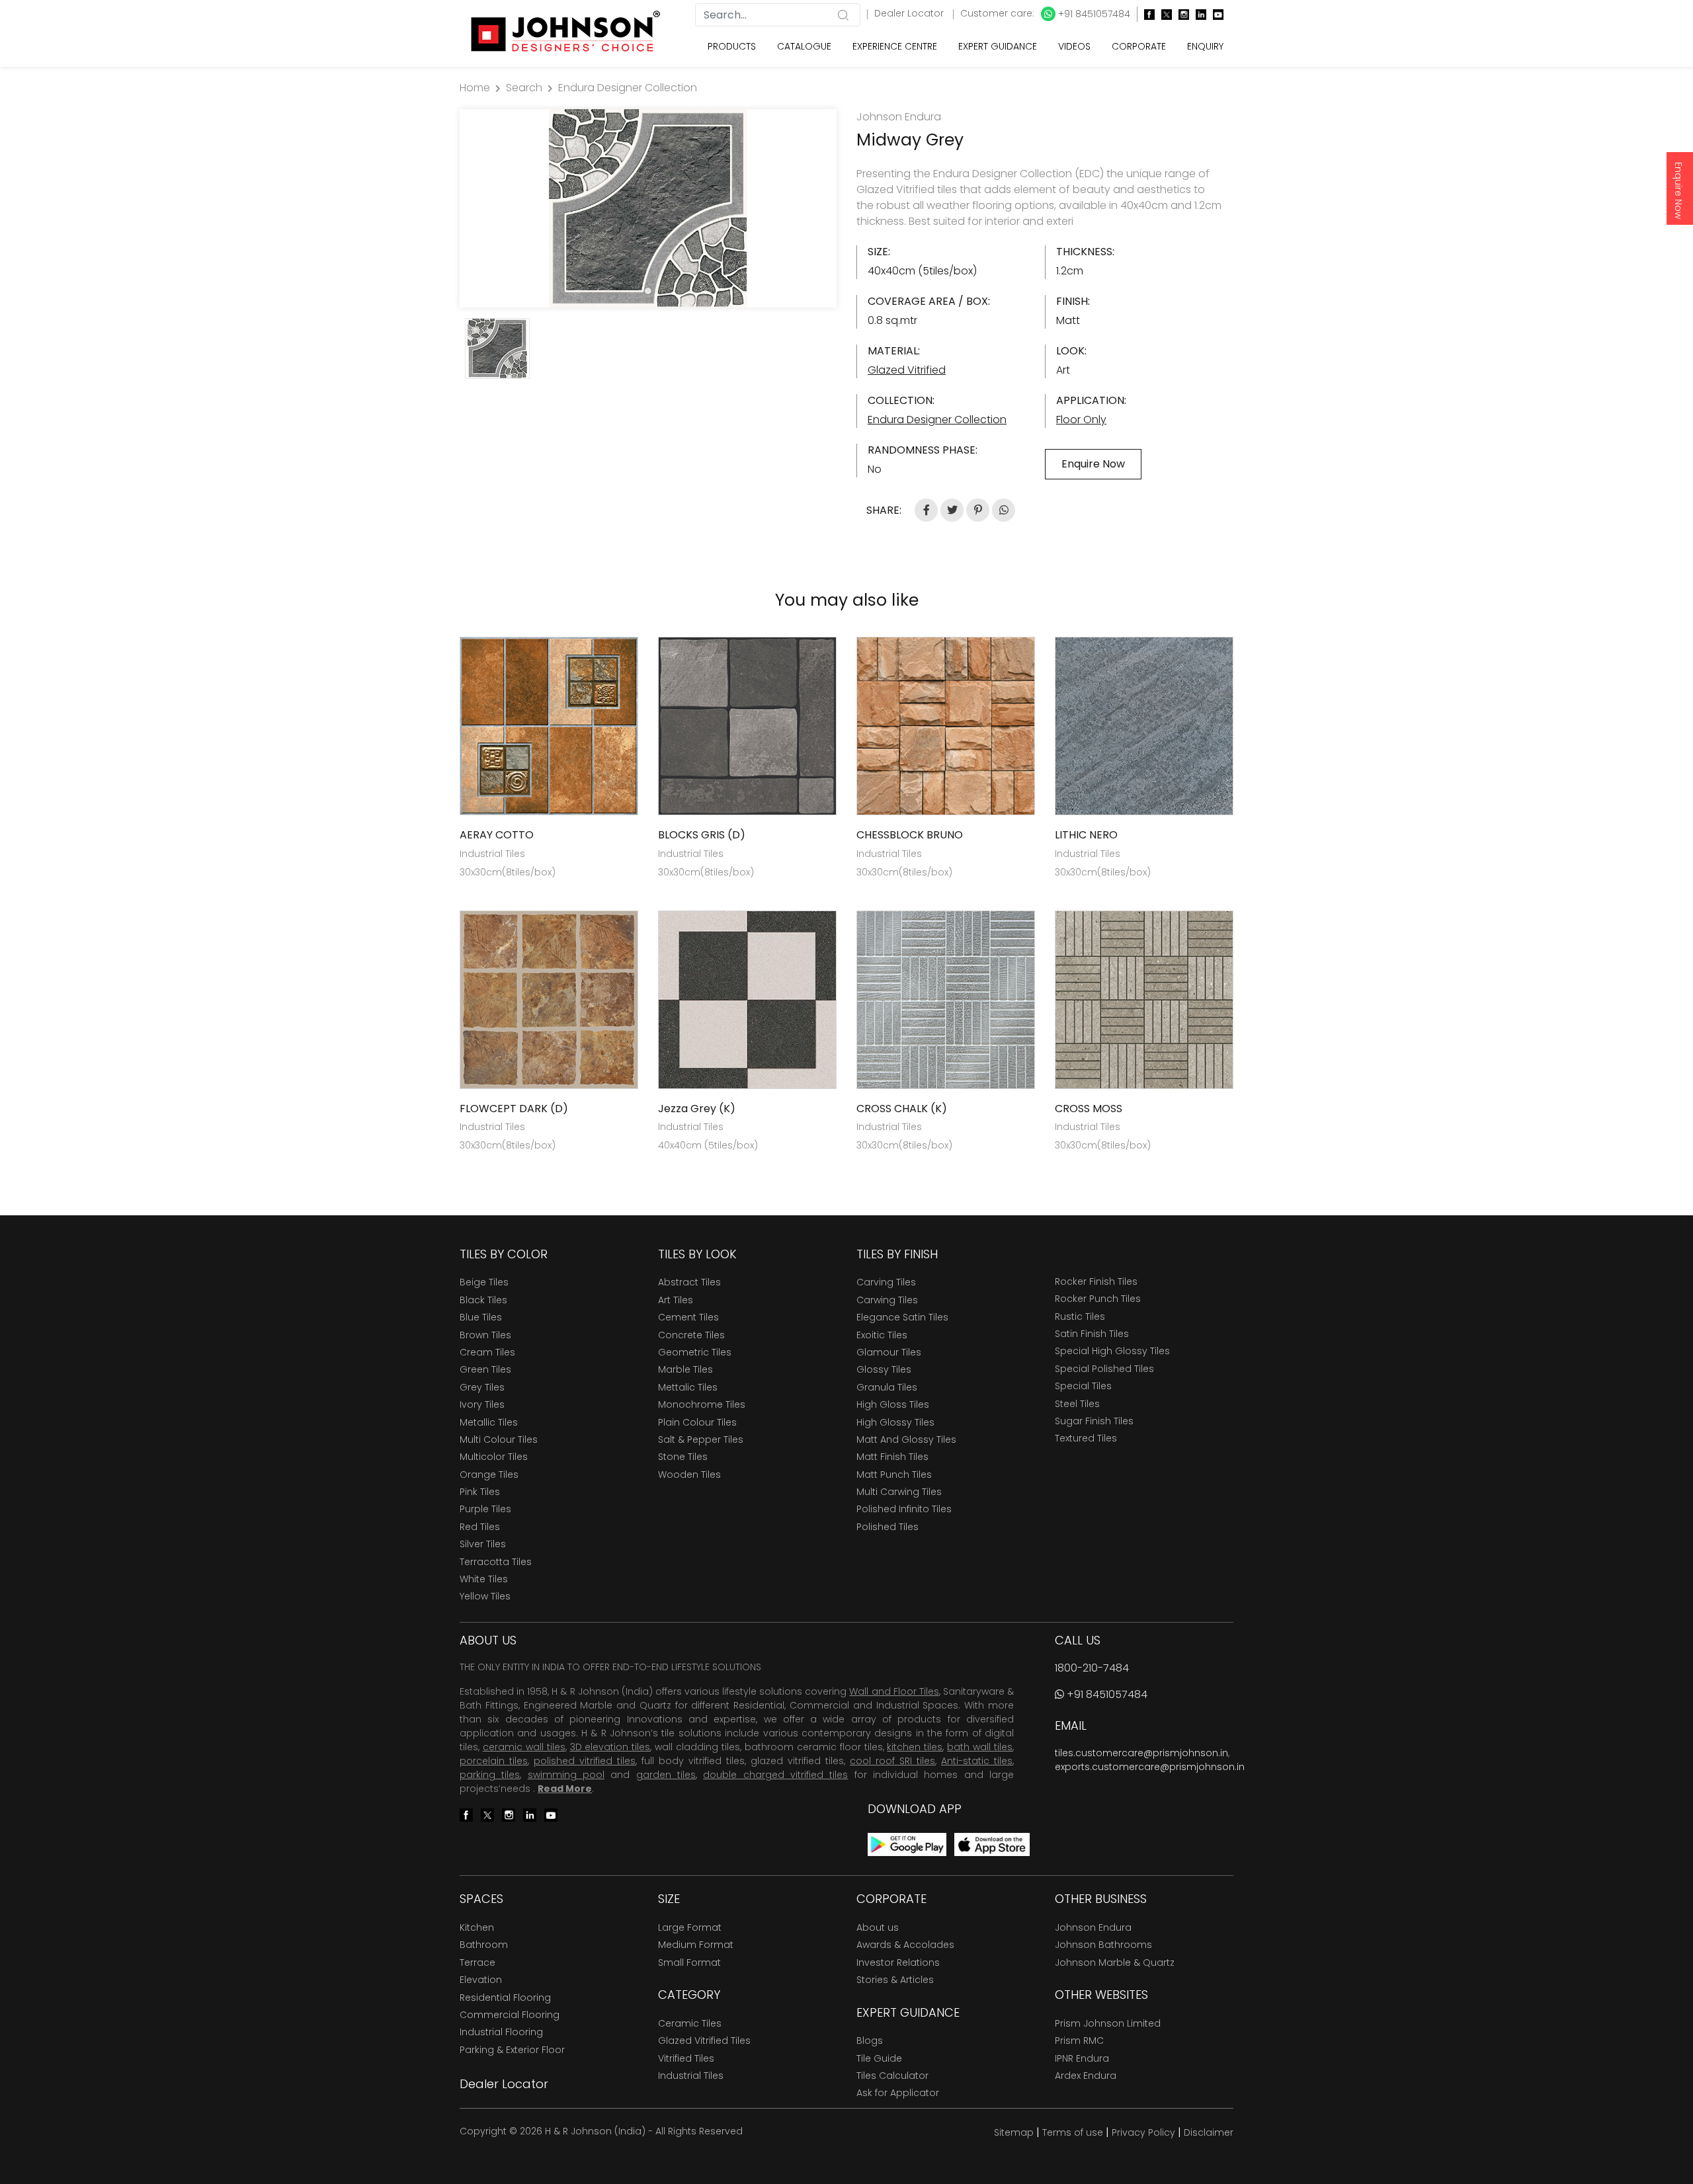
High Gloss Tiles (893, 1404)
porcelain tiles (494, 1761)
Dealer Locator (910, 13)
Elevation (481, 1980)
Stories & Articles (895, 1980)
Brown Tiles (485, 1335)
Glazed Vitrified (907, 370)
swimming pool (566, 1775)
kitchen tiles (915, 1747)
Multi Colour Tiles (499, 1439)
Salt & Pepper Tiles (701, 1439)
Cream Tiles (487, 1352)
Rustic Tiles (1080, 1316)
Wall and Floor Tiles (894, 1691)
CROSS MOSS (1089, 1109)
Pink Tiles (480, 1492)
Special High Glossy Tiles (1112, 1351)
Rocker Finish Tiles (1096, 1281)
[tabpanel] (648, 208)
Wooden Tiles (689, 1475)
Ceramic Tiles (690, 2023)
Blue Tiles (481, 1317)
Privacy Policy (1143, 2132)
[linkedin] (1198, 14)
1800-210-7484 (1092, 1668)
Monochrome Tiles (702, 1404)
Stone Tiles (683, 1457)
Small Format (689, 1962)
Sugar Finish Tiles (1094, 1421)
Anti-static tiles (977, 1761)
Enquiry (1205, 46)
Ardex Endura (1086, 2076)
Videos (1074, 46)
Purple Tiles (485, 1509)
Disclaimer (1209, 2132)
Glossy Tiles (884, 1369)
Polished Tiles (888, 1527)
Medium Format (696, 1945)
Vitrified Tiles (686, 2058)
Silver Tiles (483, 1544)
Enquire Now (1678, 190)
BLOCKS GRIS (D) (702, 835)
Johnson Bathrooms (1103, 1945)
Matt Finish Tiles (892, 1457)
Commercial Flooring (510, 2015)
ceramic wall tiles (524, 1747)
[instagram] (1180, 14)
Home (475, 88)
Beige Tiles (484, 1282)
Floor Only (1081, 420)
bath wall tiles (980, 1747)
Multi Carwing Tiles (899, 1492)
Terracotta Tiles (496, 1562)
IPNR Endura (1082, 2058)
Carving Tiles (886, 1282)
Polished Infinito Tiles (904, 1509)
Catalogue (804, 46)
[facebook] (1146, 14)
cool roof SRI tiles (892, 1761)
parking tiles (490, 1775)
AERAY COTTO (497, 835)
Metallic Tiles (489, 1422)
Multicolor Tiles (494, 1457)
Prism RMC (1079, 2041)
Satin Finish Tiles (1092, 1334)
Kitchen (477, 1927)
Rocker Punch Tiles (1098, 1299)
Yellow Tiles (485, 1596)
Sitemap (1014, 2132)
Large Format (690, 1927)
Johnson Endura (1093, 1927)
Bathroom (484, 1945)
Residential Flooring (505, 1998)
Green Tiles (485, 1369)
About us (878, 1927)
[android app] (907, 1844)
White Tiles (484, 1579)
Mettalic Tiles (688, 1387)
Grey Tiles (482, 1387)
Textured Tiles (1086, 1438)
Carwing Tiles (887, 1300)
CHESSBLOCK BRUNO (910, 835)
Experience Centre (895, 46)
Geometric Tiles (695, 1352)
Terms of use (1073, 2132)
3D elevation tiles (610, 1747)
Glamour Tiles (889, 1352)
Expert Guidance (998, 46)
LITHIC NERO (1086, 835)
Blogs (870, 2041)
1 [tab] (648, 291)
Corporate (1139, 46)
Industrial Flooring (501, 2032)
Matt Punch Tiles (894, 1475)
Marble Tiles (685, 1369)
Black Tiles (483, 1300)
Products (732, 46)
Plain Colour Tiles (697, 1422)
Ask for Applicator (898, 2093)
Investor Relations (898, 1962)
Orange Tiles (489, 1475)
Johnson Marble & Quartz (1115, 1962)
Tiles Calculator (892, 2076)
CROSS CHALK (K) (902, 1109)
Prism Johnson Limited (1108, 2023)
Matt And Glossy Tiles (906, 1439)
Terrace (477, 1962)
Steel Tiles (1077, 1404)
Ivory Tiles (482, 1404)
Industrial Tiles (691, 2076)
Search (524, 88)
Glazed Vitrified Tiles (704, 2041)
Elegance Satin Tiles (902, 1317)
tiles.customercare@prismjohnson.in (1141, 1753)
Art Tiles (676, 1300)
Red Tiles (480, 1527)
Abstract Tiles (689, 1282)
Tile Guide (879, 2058)
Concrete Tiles (691, 1335)
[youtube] (1215, 14)
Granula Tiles (887, 1387)
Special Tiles (1083, 1386)
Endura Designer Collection (628, 88)
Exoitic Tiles (882, 1335)
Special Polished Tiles (1104, 1369)
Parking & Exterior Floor (512, 2050)
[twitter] (1163, 14)
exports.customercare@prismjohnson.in (1150, 1767)
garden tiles (666, 1775)
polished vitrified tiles (585, 1761)
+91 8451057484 (1093, 14)
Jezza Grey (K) (697, 1109)
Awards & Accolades (905, 1945)
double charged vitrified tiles (775, 1775)
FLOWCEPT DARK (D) (514, 1109)
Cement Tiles (688, 1317)
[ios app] (992, 1844)
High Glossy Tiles (895, 1422)
